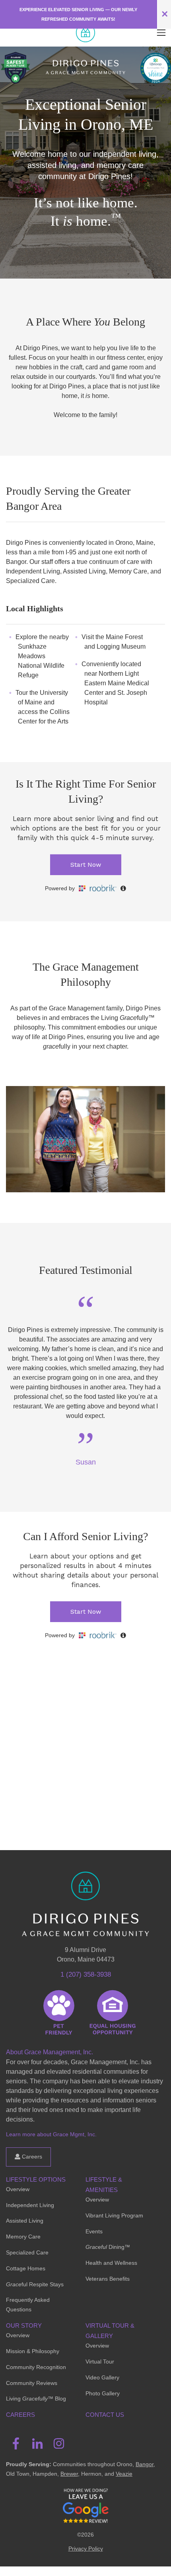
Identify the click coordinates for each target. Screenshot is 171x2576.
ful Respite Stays (35, 2284)
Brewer (69, 2474)
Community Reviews (32, 2383)
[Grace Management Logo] (85, 1883)
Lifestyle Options (36, 2179)
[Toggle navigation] (161, 33)
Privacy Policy (86, 2549)
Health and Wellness (111, 2263)
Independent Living (30, 2205)
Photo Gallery (103, 2393)
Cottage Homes (26, 2268)
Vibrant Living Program (114, 2215)
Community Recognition (36, 2367)
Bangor (145, 2464)
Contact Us (105, 2415)
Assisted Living (25, 2221)
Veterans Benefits (108, 2279)
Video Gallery (102, 2377)
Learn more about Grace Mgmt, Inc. (51, 2134)
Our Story (24, 2325)
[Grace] (85, 33)
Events (94, 2231)
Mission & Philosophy (33, 2351)
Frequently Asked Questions (28, 2305)
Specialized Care (27, 2252)
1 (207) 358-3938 (86, 1974)
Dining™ (108, 2247)
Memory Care (23, 2237)
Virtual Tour (100, 2361)
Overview (18, 2189)
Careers (31, 2157)
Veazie (124, 2474)
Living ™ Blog (36, 2399)
